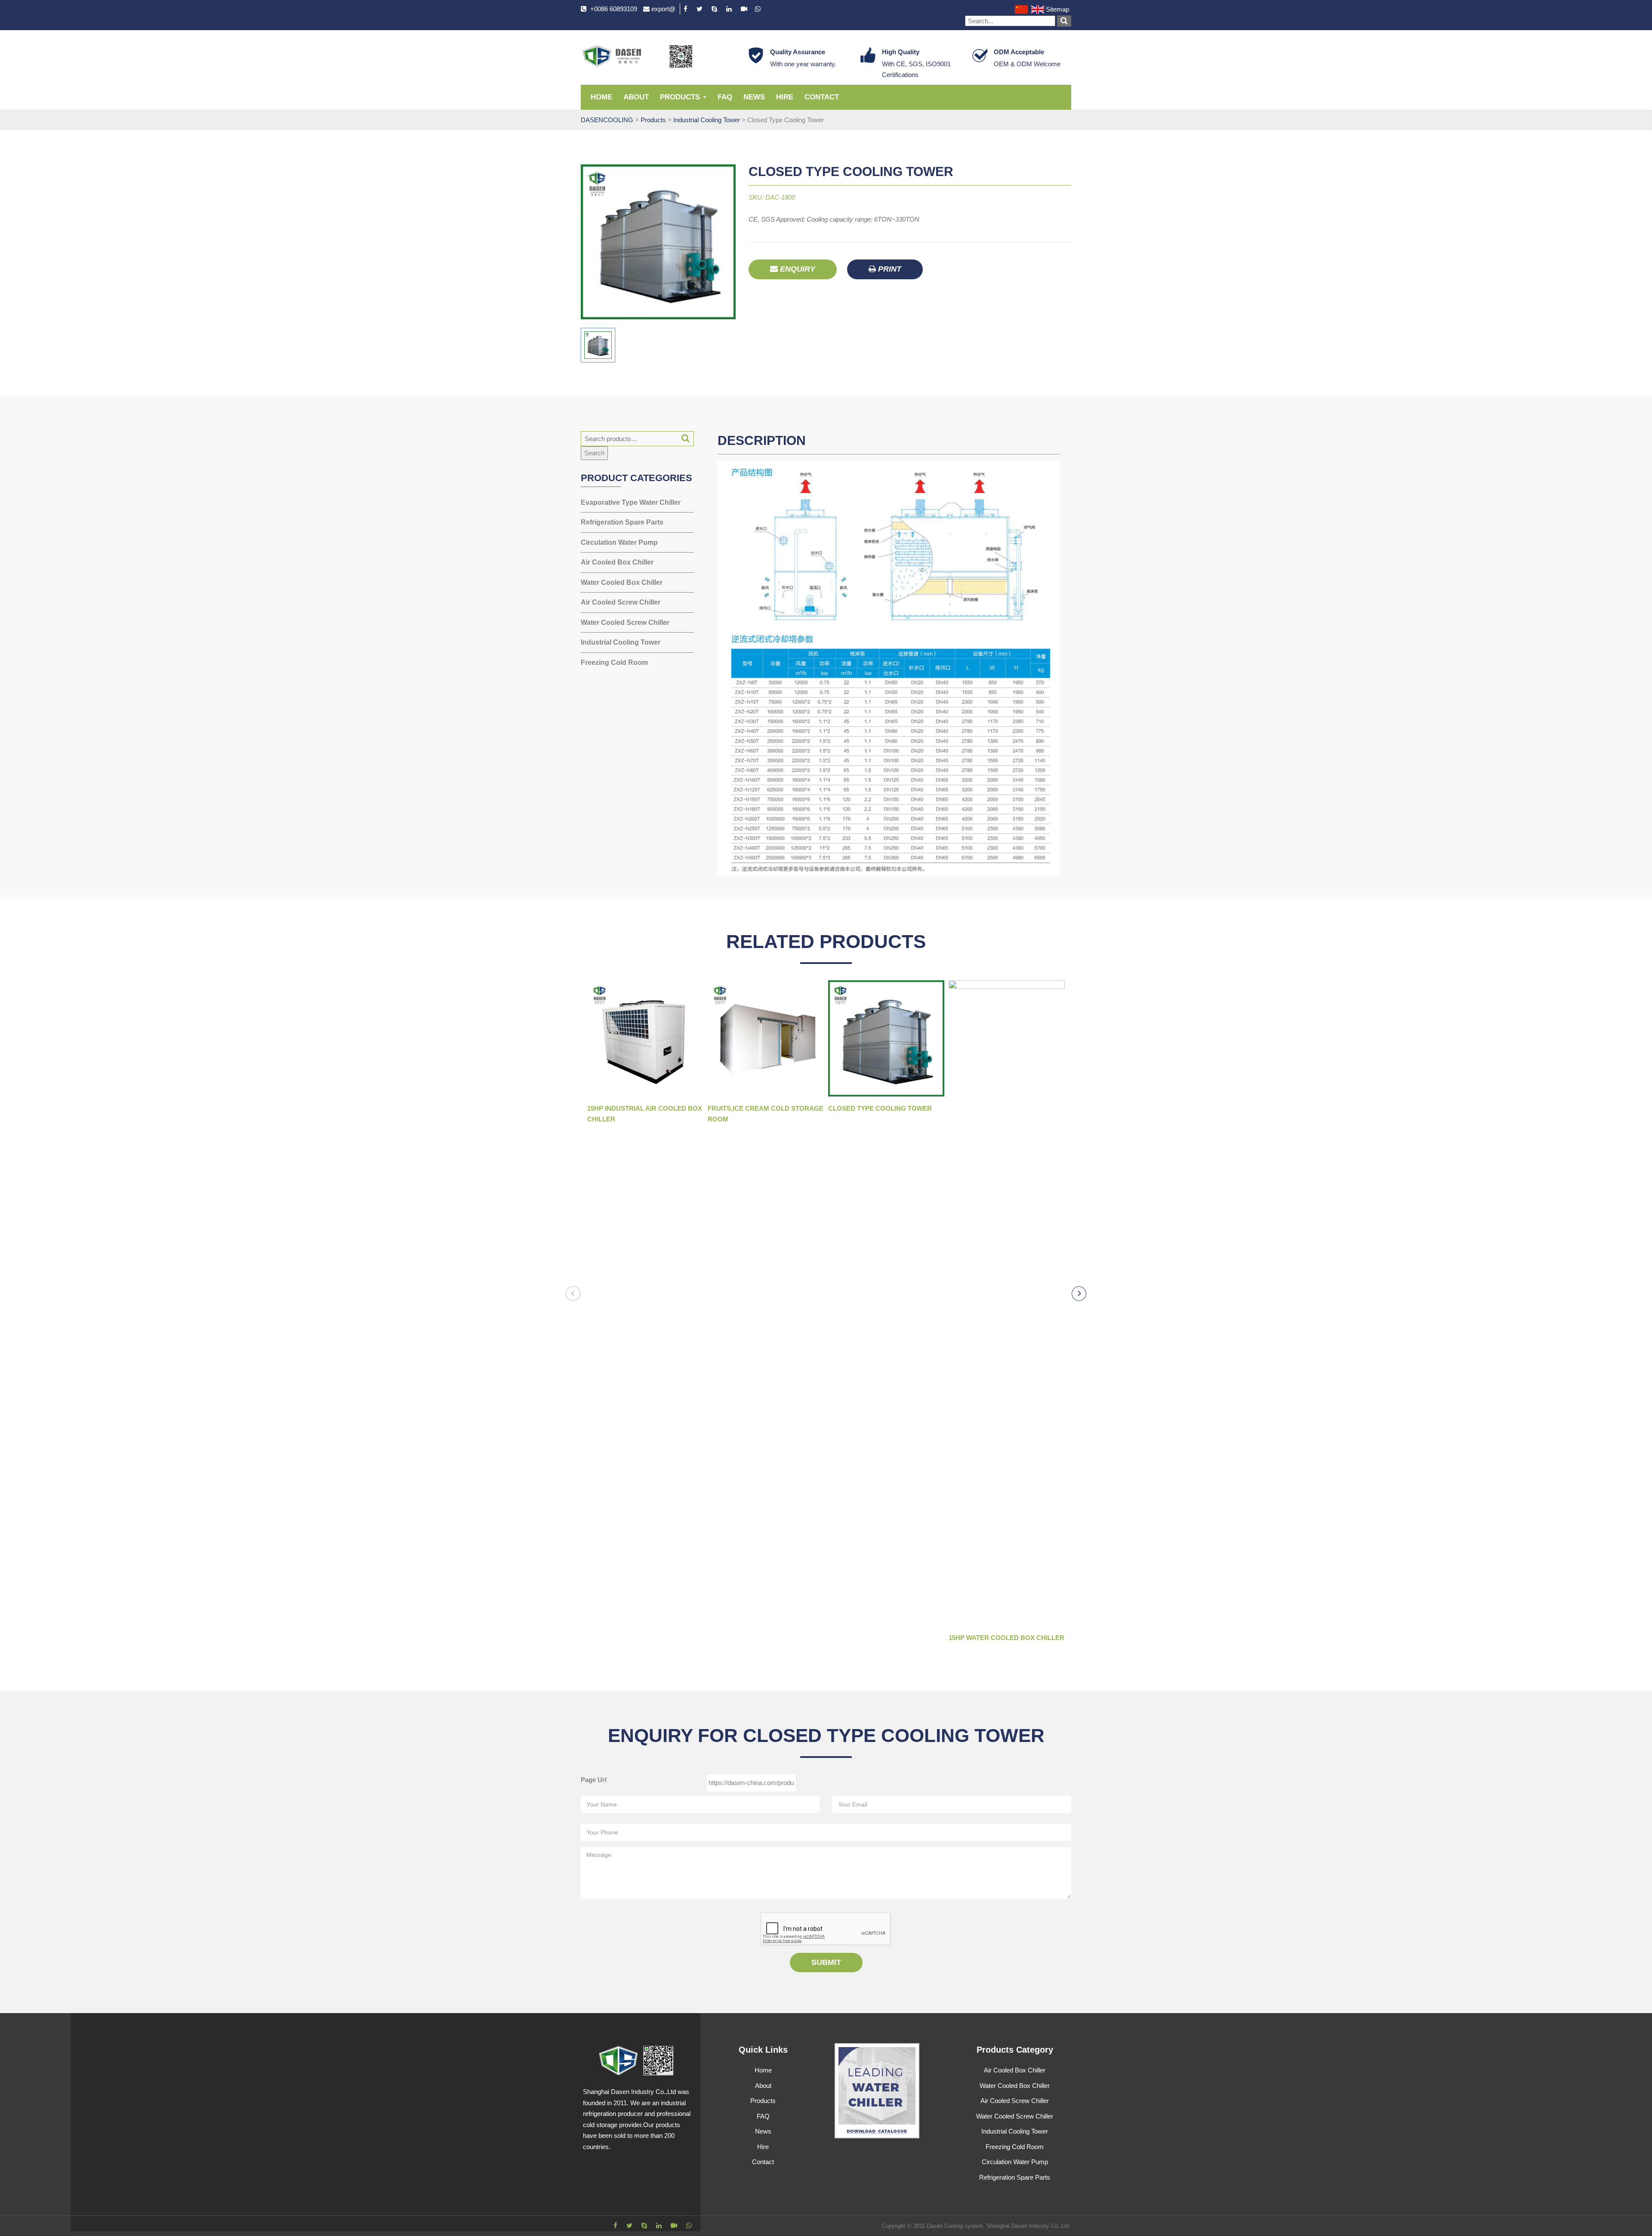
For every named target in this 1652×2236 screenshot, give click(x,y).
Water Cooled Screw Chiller (625, 622)
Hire (785, 97)
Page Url (594, 1780)
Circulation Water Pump (619, 542)
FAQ (725, 97)
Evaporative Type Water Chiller (631, 502)
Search (594, 453)
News (754, 97)
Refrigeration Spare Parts (622, 522)
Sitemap (1057, 9)
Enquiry (797, 269)
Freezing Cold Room (614, 662)
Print (889, 269)
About (636, 97)
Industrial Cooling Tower (621, 642)
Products (681, 97)
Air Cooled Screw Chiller (621, 602)
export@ (663, 9)
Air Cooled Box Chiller (617, 562)
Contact (822, 97)
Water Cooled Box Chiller (622, 582)
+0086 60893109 (614, 9)
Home (601, 97)
